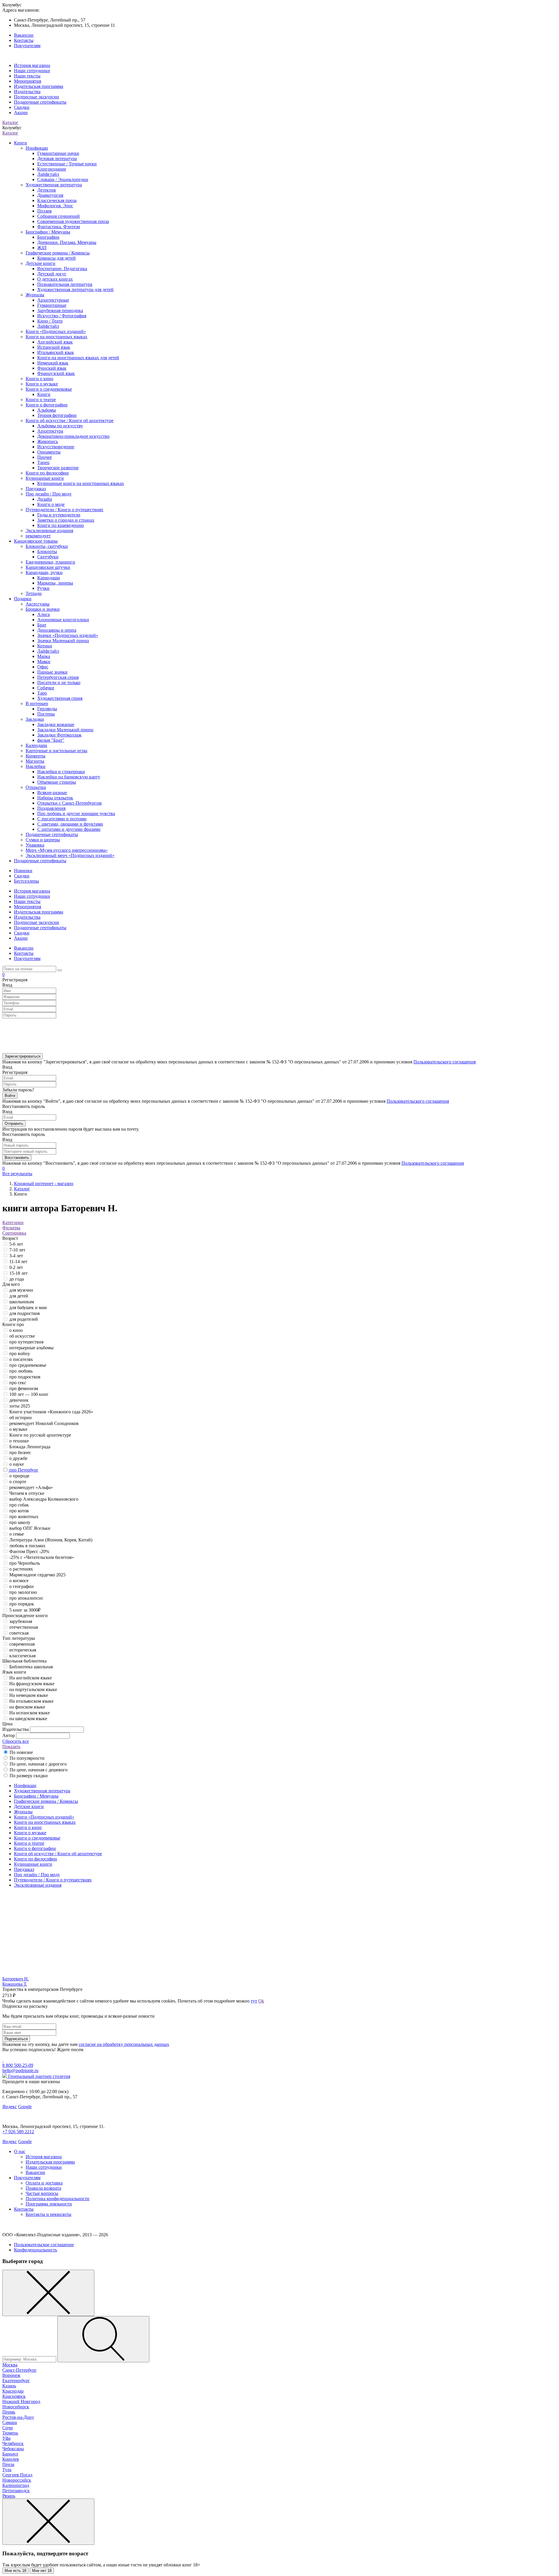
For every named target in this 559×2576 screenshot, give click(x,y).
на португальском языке (33, 1689)
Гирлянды (47, 709)
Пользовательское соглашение (44, 2245)
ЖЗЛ (42, 248)
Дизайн (45, 499)
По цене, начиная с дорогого (38, 1764)
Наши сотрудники (32, 71)
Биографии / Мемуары (48, 232)
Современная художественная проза (73, 221)
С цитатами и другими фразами (69, 829)
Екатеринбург (16, 2381)
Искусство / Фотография (62, 316)
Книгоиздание (52, 169)
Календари (36, 745)
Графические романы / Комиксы (58, 253)
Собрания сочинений (59, 216)
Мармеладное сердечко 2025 (37, 1575)
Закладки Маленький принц (65, 730)
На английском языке (31, 1678)
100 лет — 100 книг (29, 1394)
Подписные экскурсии (37, 97)
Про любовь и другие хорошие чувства (76, 813)
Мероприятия (28, 81)
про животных (24, 1517)
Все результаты (17, 1174)
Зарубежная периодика (60, 310)
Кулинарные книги (45, 478)
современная (22, 1644)
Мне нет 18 (42, 2571)
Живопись (48, 441)
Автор (9, 1735)
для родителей (24, 1319)
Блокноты (47, 552)
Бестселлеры (26, 881)
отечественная (24, 1627)
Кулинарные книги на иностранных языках (81, 483)
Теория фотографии (57, 415)
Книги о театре (41, 400)
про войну (20, 1353)
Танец (43, 462)
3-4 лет (16, 1256)
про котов (19, 1511)
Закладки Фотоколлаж (59, 735)
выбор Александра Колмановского (44, 1499)
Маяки (44, 662)
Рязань (9, 2496)
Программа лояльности (49, 2204)
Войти (10, 1096)
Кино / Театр (50, 321)
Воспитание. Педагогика (62, 269)
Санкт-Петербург (20, 2370)
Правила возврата (43, 2188)
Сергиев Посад (17, 2475)
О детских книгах (55, 279)
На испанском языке (30, 1713)
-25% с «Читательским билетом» (42, 1557)
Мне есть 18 (15, 2571)
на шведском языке (28, 1719)
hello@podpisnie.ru (20, 2070)
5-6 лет (16, 1244)
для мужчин (21, 1290)
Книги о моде (51, 504)
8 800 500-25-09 (18, 2065)
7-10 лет (17, 1250)
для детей (19, 1296)
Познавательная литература (65, 284)
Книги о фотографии (47, 405)
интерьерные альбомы (31, 1348)
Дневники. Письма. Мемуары (67, 242)
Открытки (36, 787)
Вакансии (24, 35)
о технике (19, 1441)
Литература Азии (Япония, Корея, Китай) (51, 1540)
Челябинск (13, 2443)
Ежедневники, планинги (50, 562)
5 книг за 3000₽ (25, 1610)
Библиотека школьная (31, 1667)
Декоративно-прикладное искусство (73, 436)
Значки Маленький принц (63, 641)
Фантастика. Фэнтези (59, 227)
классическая (22, 1656)
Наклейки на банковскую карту (69, 777)
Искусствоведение (56, 447)
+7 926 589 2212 (18, 2132)
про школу (20, 1522)
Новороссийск (17, 2480)
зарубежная (21, 1621)
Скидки (22, 107)
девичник (19, 1400)
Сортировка (14, 1233)
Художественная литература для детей (75, 290)
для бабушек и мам (28, 1308)
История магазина (32, 65)
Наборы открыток (55, 798)
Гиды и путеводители (59, 515)
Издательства (27, 92)
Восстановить (17, 1158)
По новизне (21, 1752)
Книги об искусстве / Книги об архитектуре (70, 421)
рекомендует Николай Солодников (44, 1423)
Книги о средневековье (49, 389)
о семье (17, 1534)
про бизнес (20, 1452)
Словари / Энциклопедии (63, 179)
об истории (21, 1418)
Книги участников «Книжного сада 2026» (51, 1412)
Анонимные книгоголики (63, 620)
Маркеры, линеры (55, 583)
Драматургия (50, 195)
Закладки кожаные (56, 724)
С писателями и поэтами (62, 819)
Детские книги (40, 263)
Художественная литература (54, 185)
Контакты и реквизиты (48, 2214)
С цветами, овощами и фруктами (70, 824)
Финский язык (52, 368)
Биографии (48, 237)
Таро (42, 693)
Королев (11, 2459)
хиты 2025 (20, 1406)
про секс (18, 1383)
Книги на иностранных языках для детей (78, 358)
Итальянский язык (56, 352)
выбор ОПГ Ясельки (30, 1528)
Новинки (23, 871)
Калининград (16, 2485)
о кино (16, 1330)
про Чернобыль (25, 1563)
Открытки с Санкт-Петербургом (69, 803)
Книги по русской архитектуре (40, 1435)
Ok (261, 2001)
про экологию (23, 1592)
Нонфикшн (37, 148)
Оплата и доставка (44, 2183)
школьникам (22, 1302)
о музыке (18, 1429)
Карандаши (49, 578)
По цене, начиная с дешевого (39, 1770)
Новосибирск (16, 2407)
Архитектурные (53, 300)
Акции (21, 113)
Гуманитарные (52, 305)
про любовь (21, 1371)
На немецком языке (29, 1695)
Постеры (46, 714)
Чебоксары (13, 2449)
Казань (9, 2386)
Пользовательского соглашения (445, 1062)
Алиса (44, 614)
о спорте (18, 1482)
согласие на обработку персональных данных (124, 2044)
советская (19, 1633)
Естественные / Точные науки (67, 164)
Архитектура (50, 431)
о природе (19, 1476)
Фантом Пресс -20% (29, 1551)
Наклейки (36, 766)
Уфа (6, 2438)
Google (25, 2107)
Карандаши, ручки (44, 572)
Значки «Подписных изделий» (68, 635)
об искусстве (22, 1336)
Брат (42, 625)
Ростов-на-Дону (18, 2417)
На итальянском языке (31, 1701)
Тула (7, 2470)
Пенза (8, 2464)
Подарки (23, 599)
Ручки (43, 588)
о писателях (21, 1359)
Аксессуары (38, 604)
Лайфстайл (48, 174)
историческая (23, 1650)
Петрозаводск (16, 2491)
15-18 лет (18, 1273)
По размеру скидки (29, 1776)
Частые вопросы (42, 2193)
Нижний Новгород (21, 2401)
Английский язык (55, 342)
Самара (10, 2422)
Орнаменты (49, 452)
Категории (13, 1223)
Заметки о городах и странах (66, 520)
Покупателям (27, 46)
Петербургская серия (58, 677)
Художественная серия (60, 698)
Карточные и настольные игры (56, 751)
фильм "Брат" (51, 740)
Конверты (36, 756)
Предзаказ (36, 489)
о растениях (21, 1569)
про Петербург (24, 1470)
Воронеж (11, 2375)
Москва (10, 2365)
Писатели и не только (59, 682)
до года (17, 1279)
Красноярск (14, 2396)
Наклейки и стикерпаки (61, 772)
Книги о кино (39, 379)
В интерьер (37, 703)
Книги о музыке (42, 384)
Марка (44, 656)
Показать (11, 1746)
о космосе (19, 1581)
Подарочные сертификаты (40, 102)
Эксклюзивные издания (49, 531)
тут (254, 2001)
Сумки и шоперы (43, 840)
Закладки (35, 719)
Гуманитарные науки (58, 153)
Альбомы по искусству (60, 426)
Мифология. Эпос (55, 206)
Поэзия (44, 211)
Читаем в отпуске (27, 1493)
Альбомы (47, 410)
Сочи (8, 2428)
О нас (20, 2151)
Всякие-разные (52, 793)
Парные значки (52, 672)
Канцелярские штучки (48, 567)
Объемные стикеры (57, 782)
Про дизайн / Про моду (49, 494)
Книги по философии (47, 473)
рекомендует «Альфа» (31, 1487)
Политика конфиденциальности (58, 2199)
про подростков (25, 1377)
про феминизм (24, 1388)
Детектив (47, 190)
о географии (22, 1586)
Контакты (24, 40)
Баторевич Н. (16, 1979)
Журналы (35, 295)
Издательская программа (39, 86)
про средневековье (28, 1365)
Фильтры (11, 1228)
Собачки (46, 688)
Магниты (35, 761)
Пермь (9, 2412)
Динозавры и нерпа (57, 630)
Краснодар (13, 2391)
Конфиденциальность (36, 2250)
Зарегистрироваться (23, 1056)
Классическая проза (57, 200)
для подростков (25, 1313)
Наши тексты (27, 76)
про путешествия (26, 1342)
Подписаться (16, 2039)
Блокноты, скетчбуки (47, 546)
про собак (19, 1505)
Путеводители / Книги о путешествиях (64, 510)
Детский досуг (52, 274)
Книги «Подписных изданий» (56, 331)
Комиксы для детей (56, 258)
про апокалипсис (26, 1598)
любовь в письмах (27, 1546)
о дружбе (18, 1458)
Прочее (45, 457)
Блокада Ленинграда (30, 1447)
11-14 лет (18, 1262)
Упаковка (35, 845)
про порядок (22, 1604)
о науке (17, 1464)
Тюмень (10, 2433)
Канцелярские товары (36, 541)
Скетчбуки (48, 557)
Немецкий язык (53, 363)
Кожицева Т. (15, 1984)
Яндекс (10, 2107)
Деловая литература (57, 159)
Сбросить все (16, 1741)
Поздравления (51, 808)
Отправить (14, 1124)
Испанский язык (54, 347)
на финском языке (27, 1707)
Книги (21, 143)
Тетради (34, 593)
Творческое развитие (58, 468)
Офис (43, 667)
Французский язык (56, 373)
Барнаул (10, 2454)
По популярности (27, 1758)
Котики (45, 646)
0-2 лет (16, 1267)
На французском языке (32, 1684)
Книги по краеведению (61, 525)
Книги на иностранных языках (56, 337)
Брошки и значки (43, 609)
